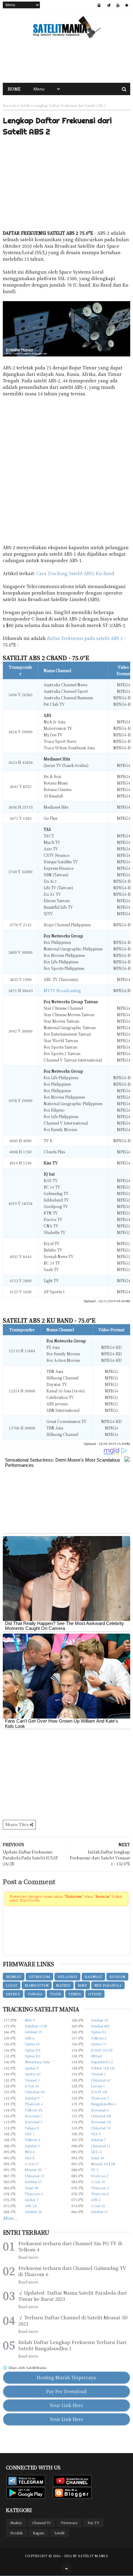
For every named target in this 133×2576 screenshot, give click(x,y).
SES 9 (96, 2134)
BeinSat (14, 1976)
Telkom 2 (99, 2038)
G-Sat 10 (98, 2182)
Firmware (69, 2523)
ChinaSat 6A (35, 2092)
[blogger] (99, 5)
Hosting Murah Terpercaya (66, 2377)
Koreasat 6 (100, 2110)
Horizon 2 (100, 2176)
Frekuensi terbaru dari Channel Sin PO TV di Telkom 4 (70, 2246)
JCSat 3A (32, 2086)
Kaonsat (93, 1976)
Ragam (39, 2533)
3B (113, 2164)
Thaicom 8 (100, 2194)
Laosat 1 (98, 2086)
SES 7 (30, 2134)
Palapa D (32, 2128)
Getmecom (39, 1976)
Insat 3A (98, 2158)
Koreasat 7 (34, 2116)
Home (14, 89)
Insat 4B (31, 2188)
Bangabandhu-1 (104, 2104)
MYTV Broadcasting (62, 990)
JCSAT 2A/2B (102, 2050)
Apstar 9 (32, 2068)
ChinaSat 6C (101, 2080)
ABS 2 (96, 2199)
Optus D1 (99, 2032)
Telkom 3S (34, 2110)
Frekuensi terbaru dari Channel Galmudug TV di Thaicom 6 (72, 2271)
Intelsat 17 (99, 2212)
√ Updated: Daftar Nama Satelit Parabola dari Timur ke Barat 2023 (73, 2296)
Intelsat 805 (100, 2026)
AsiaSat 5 (32, 2146)
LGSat (12, 1985)
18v (112, 2068)
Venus (75, 1994)
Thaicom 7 (100, 2098)
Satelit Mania (93, 2556)
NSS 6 (30, 2152)
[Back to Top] (66, 2568)
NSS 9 (30, 2020)
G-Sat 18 (98, 2206)
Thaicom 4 (34, 2104)
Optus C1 (99, 2044)
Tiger (55, 1994)
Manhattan (37, 1985)
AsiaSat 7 (98, 2140)
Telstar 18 (99, 2068)
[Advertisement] (66, 61)
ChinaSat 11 (101, 2146)
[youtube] (118, 5)
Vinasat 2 (32, 2080)
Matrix (63, 1985)
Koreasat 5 (34, 2122)
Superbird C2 (102, 2062)
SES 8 (30, 2158)
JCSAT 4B (99, 2092)
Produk (16, 2533)
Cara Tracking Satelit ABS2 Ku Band (75, 573)
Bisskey (16, 2523)
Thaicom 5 (100, 2188)
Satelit (25, 105)
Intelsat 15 (33, 2182)
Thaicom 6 (34, 2194)
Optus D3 (32, 2050)
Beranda (10, 105)
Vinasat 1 (98, 2074)
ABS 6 (30, 2038)
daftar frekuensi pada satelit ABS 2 (85, 638)
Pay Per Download (66, 2391)
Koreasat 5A (101, 2122)
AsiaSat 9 (32, 2098)
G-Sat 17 (32, 2164)
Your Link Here (66, 2405)
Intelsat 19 (33, 2032)
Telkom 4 (32, 2140)
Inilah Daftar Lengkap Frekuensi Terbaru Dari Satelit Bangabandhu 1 (72, 2345)
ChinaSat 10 (101, 2128)
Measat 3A (99, 2164)
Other (95, 1994)
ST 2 (95, 2170)
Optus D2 (32, 2056)
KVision (117, 1976)
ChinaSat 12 (34, 2176)
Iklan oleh (27, 2368)
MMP (82, 1985)
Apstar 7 (32, 2199)
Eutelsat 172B (36, 2026)
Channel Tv (41, 2523)
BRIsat (96, 2056)
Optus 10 (32, 2044)
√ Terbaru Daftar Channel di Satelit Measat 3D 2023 (73, 2321)
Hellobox (67, 1976)
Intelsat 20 (33, 2212)
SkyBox (13, 1994)
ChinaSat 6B (101, 2116)
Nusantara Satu (37, 2062)
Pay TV (93, 2523)
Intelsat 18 (99, 2020)
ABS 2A (31, 2206)
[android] (127, 5)
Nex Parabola (108, 1985)
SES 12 (97, 2152)
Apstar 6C (33, 2074)
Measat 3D (33, 2170)
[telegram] (109, 5)
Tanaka (35, 1994)
